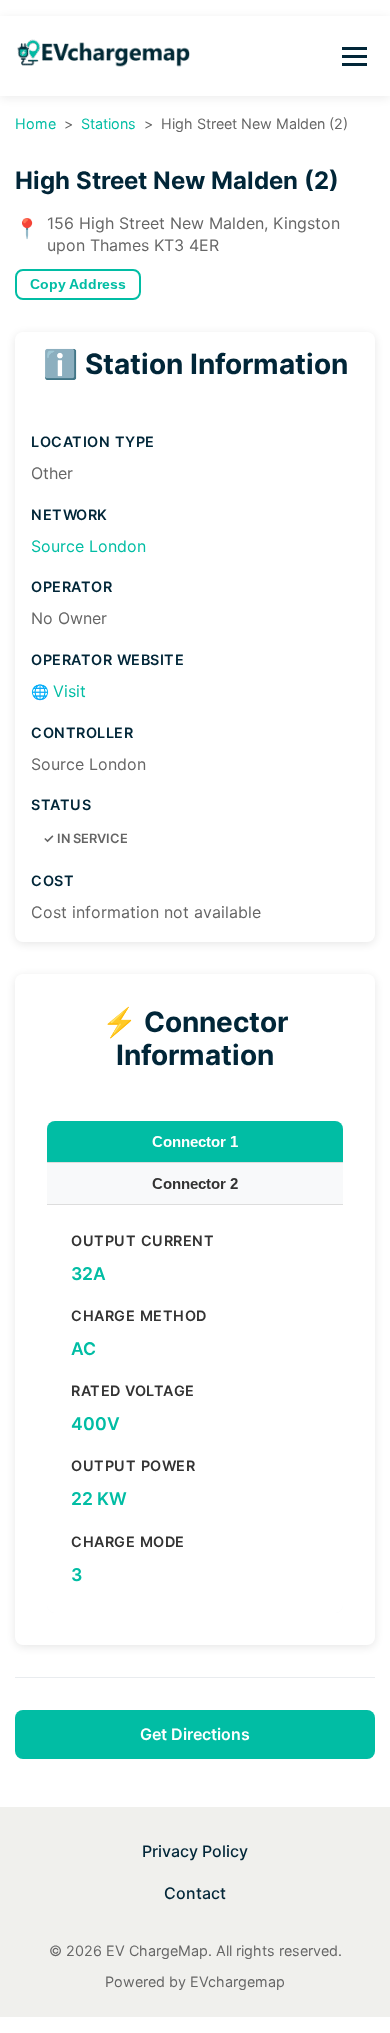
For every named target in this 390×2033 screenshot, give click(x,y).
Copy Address (78, 284)
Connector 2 (195, 1183)
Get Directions (195, 1734)
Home (35, 123)
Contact (195, 1893)
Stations (108, 123)
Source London (88, 546)
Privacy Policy (195, 1851)
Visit (58, 691)
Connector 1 (195, 1141)
